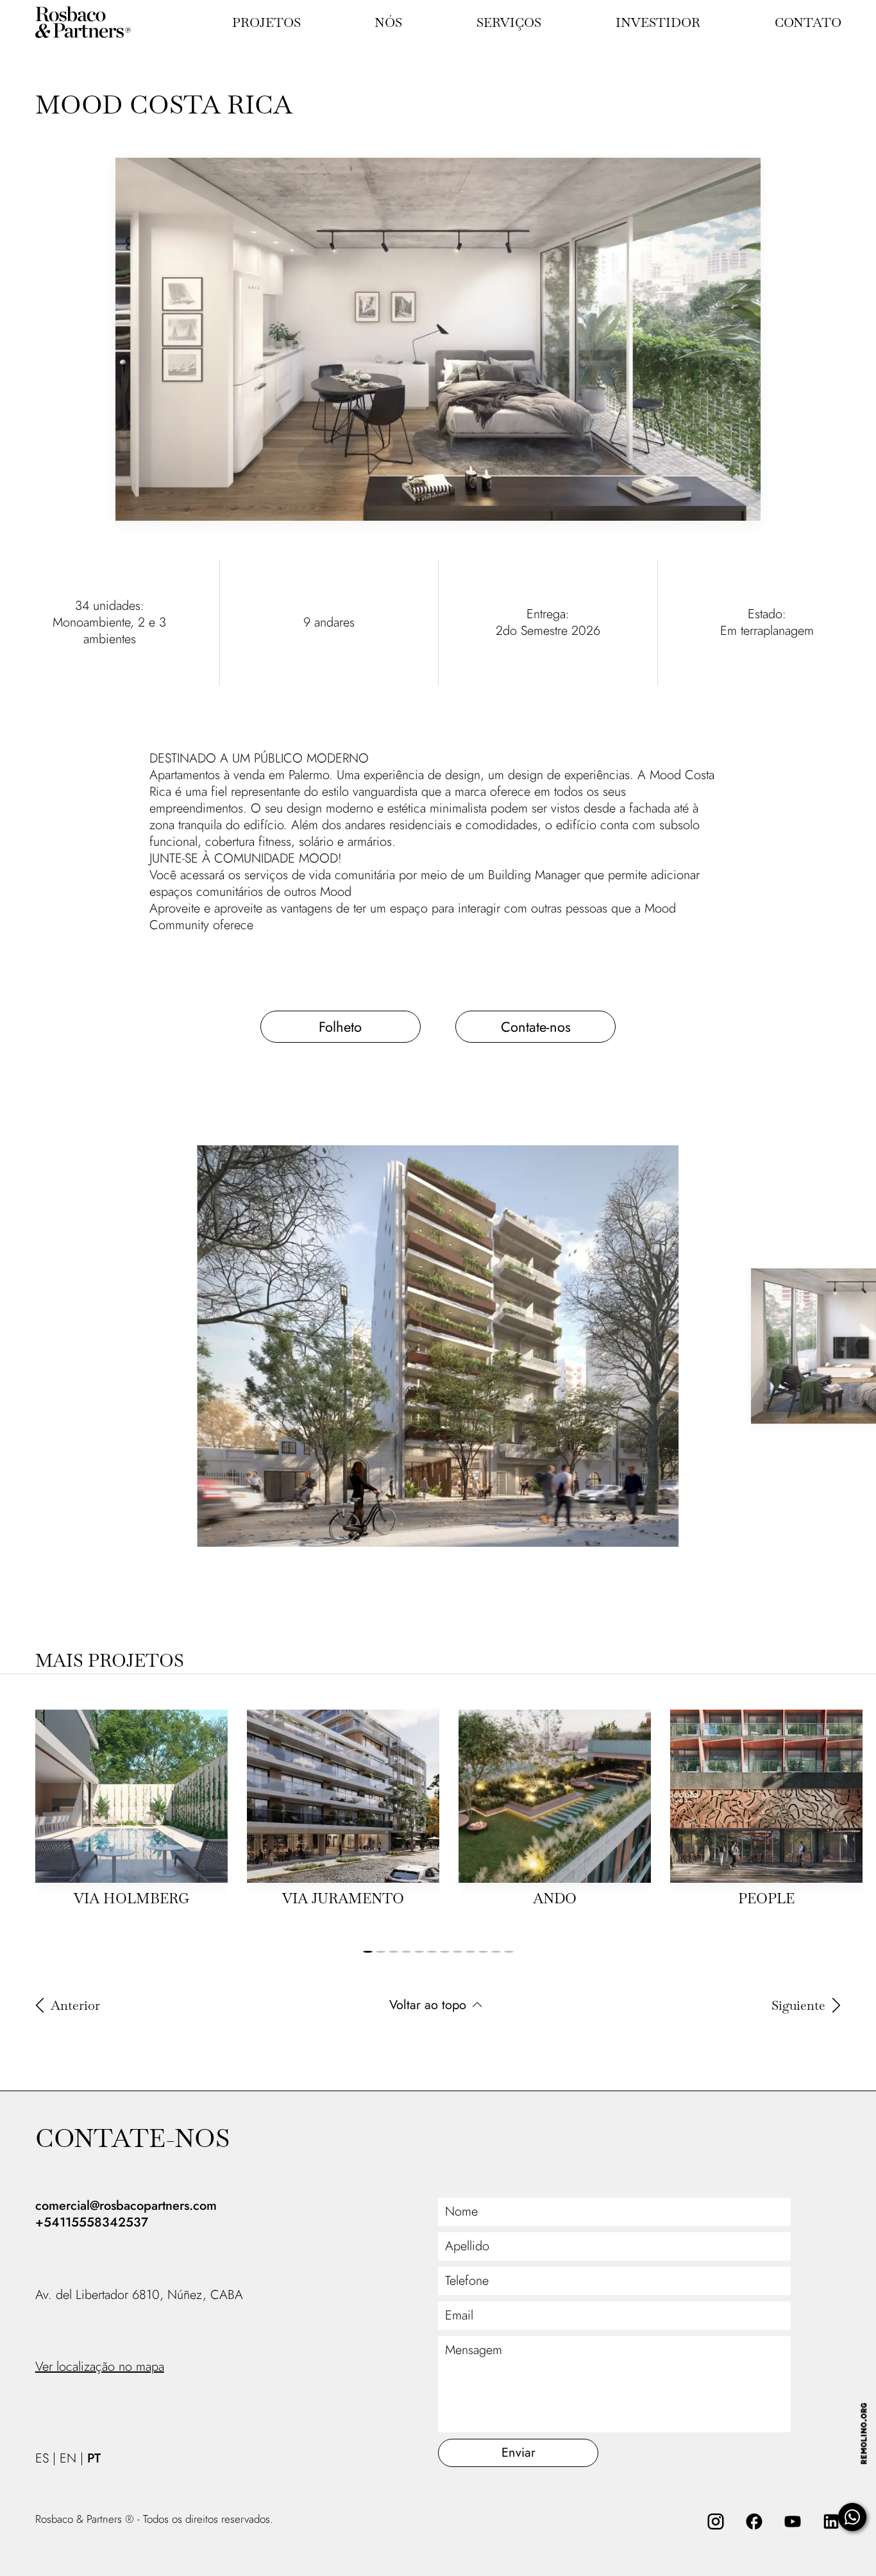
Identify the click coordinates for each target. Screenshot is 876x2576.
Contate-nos (536, 1027)
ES (42, 2459)
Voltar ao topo (428, 2005)
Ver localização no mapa (100, 2367)
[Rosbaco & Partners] (99, 22)
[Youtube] (793, 2521)
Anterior (75, 2005)
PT (94, 2459)
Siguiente (798, 2005)
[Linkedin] (831, 2521)
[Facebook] (754, 2521)
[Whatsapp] (852, 2517)
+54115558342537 (92, 2223)
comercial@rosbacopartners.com (126, 2206)
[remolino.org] (863, 2433)
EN (68, 2459)
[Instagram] (716, 2521)
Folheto (340, 1027)
